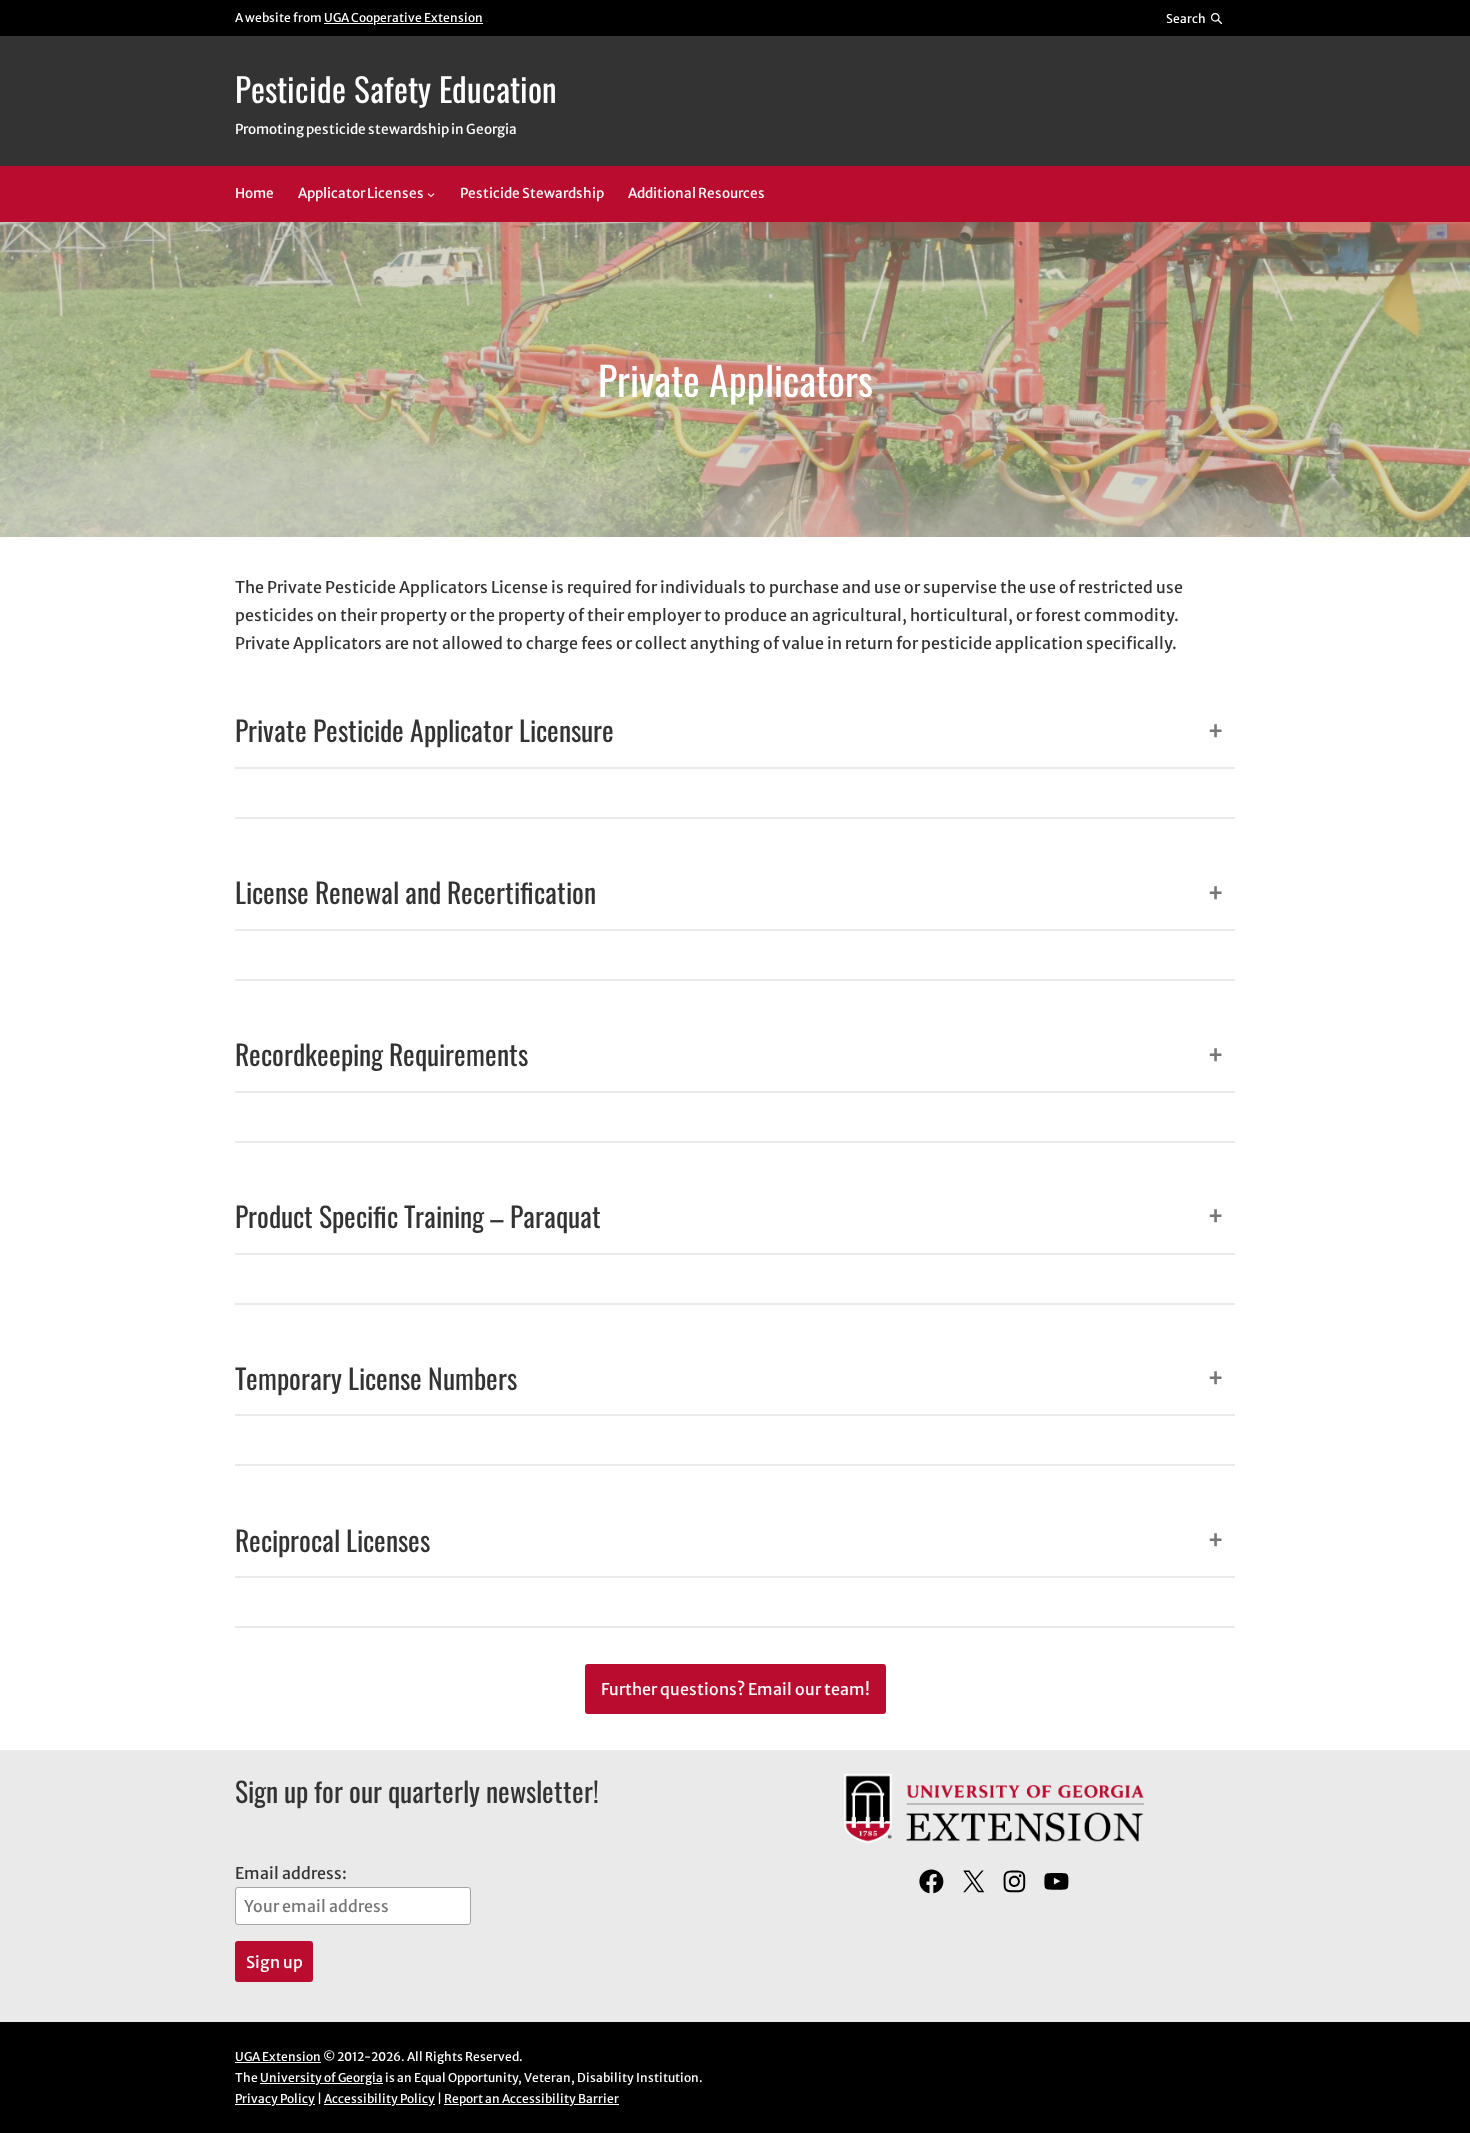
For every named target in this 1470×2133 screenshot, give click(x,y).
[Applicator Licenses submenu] (431, 194)
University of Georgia (321, 2077)
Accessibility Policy (379, 2098)
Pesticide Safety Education (396, 88)
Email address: (291, 1873)
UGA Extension (278, 2056)
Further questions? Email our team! (735, 1689)
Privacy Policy (275, 2098)
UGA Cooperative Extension (403, 17)
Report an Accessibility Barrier (531, 2098)
